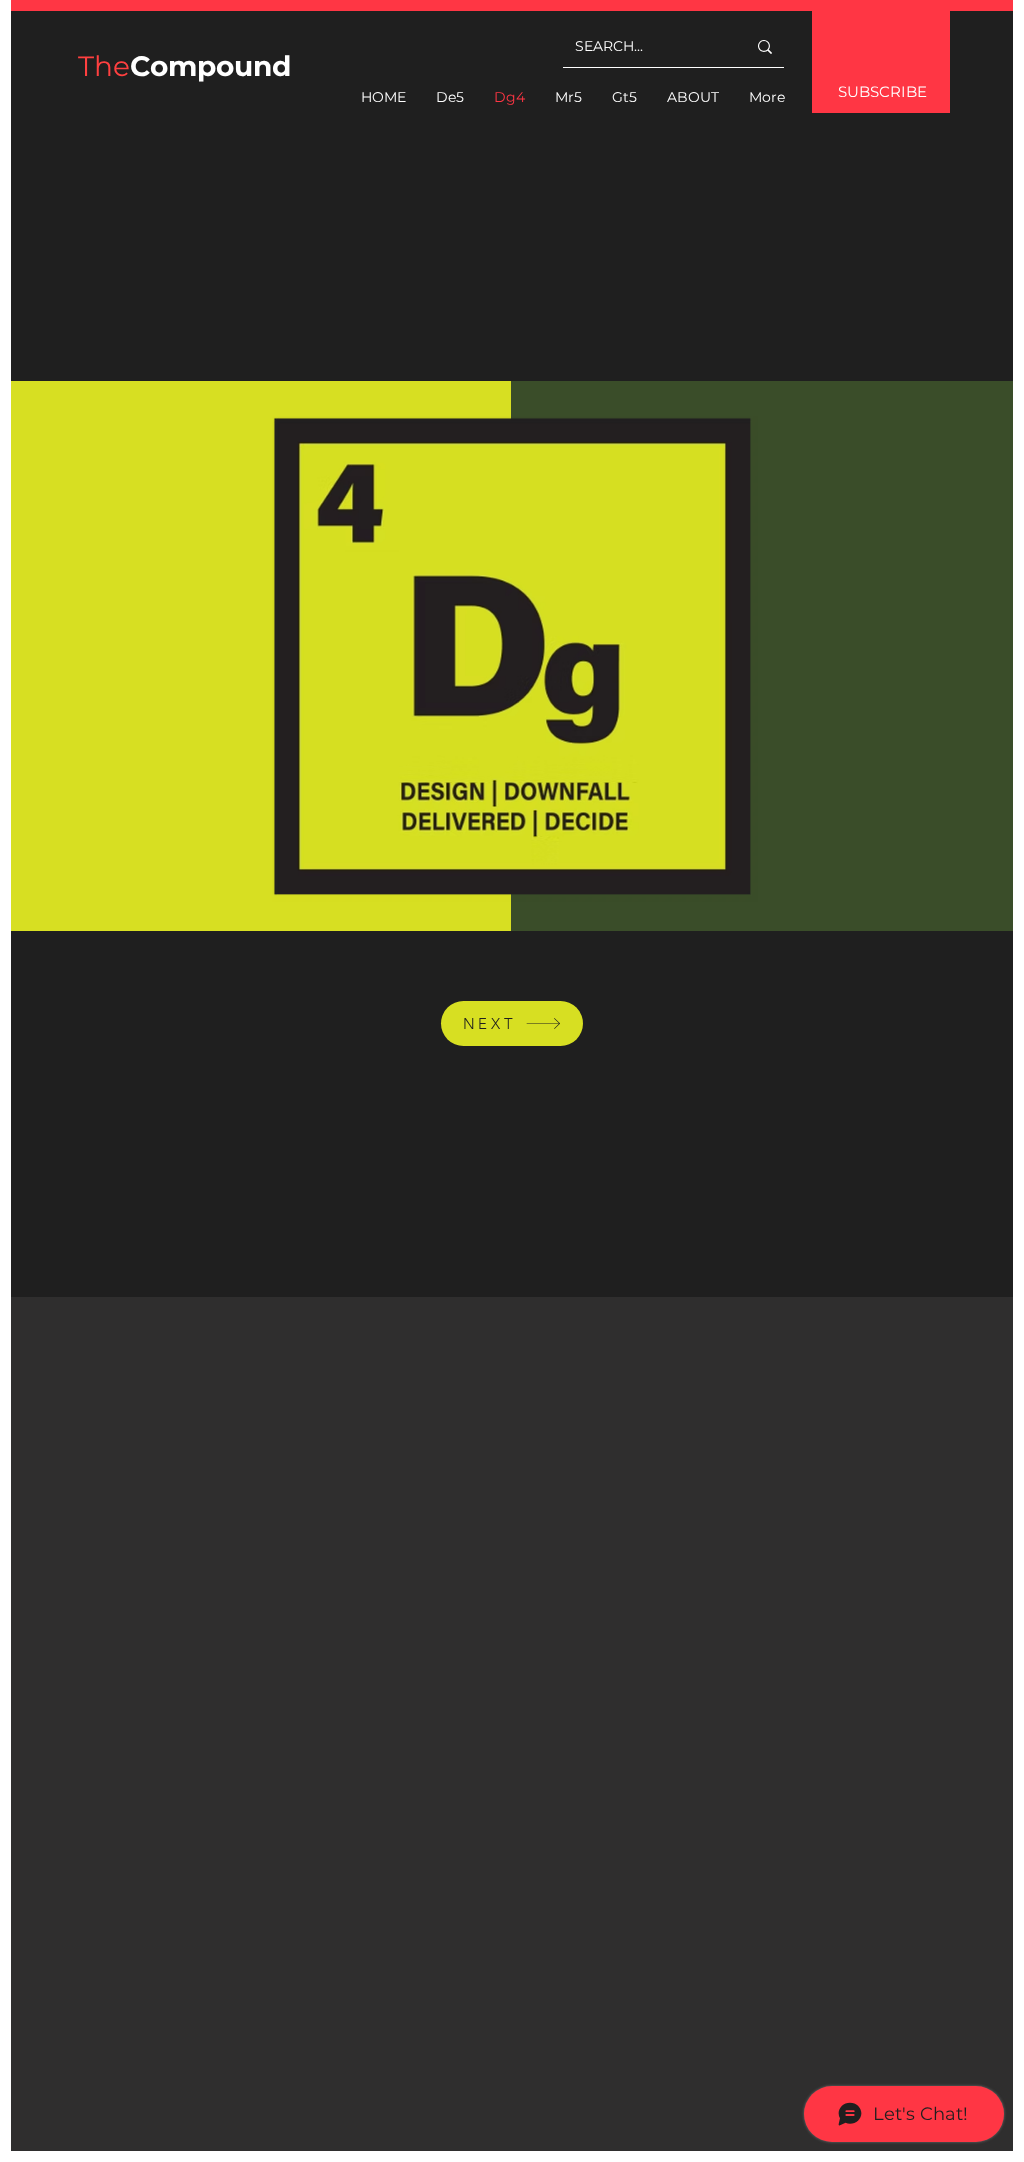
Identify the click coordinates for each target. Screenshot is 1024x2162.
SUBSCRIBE (882, 91)
